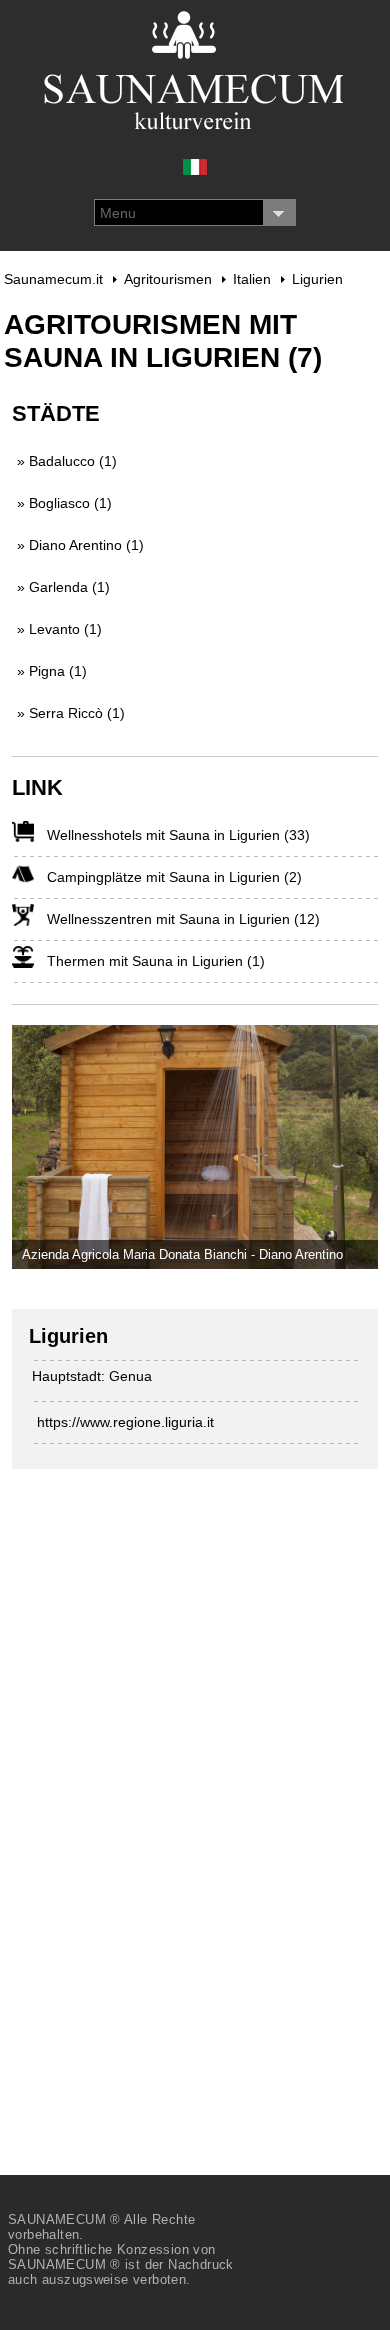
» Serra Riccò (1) (71, 713)
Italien (252, 279)
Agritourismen (168, 279)
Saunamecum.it (53, 279)
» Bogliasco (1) (64, 503)
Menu (118, 213)
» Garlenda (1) (63, 587)
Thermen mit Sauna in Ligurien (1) (156, 961)
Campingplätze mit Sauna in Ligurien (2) (174, 877)
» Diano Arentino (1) (80, 545)
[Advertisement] (162, 1804)
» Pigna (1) (52, 671)
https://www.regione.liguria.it (125, 1422)
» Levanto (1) (59, 629)
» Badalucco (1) (67, 461)
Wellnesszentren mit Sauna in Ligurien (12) (183, 919)
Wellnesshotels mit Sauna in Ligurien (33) (178, 835)
